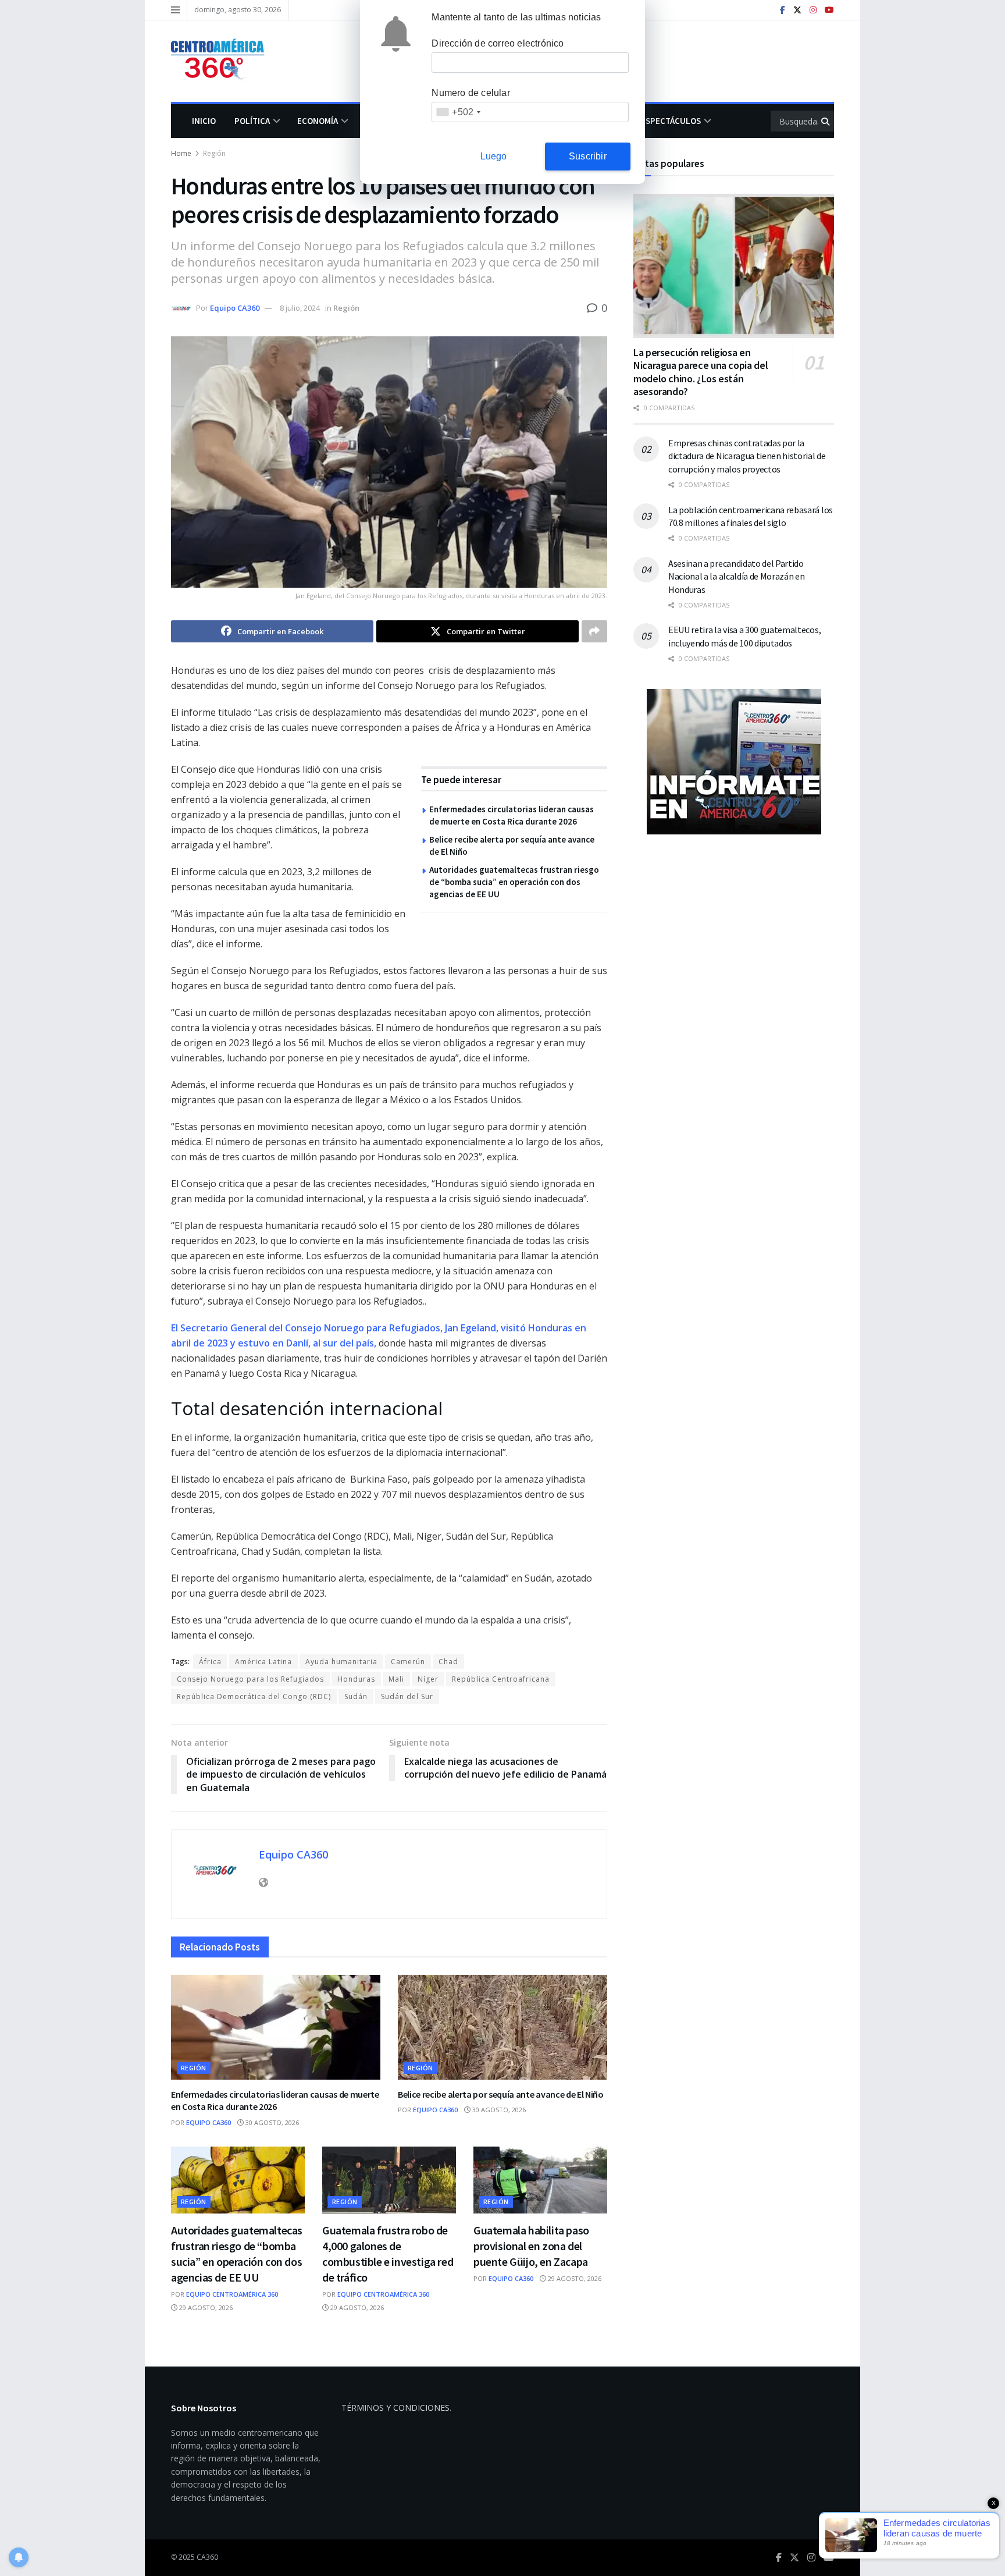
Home (181, 153)
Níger (428, 1679)
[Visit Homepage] (223, 61)
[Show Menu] (175, 10)
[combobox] (458, 112)
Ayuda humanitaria (341, 1662)
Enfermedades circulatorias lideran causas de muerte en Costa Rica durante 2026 (275, 2101)
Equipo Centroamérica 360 (232, 2294)
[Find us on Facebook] (783, 10)
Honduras (356, 1679)
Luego (494, 156)
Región (214, 153)
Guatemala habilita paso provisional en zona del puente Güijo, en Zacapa (531, 2246)
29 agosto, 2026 (205, 2307)
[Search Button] (826, 121)
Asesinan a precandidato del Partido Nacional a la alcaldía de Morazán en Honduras (736, 576)
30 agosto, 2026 (271, 2122)
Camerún (408, 1662)
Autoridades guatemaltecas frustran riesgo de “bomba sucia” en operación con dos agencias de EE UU (514, 882)
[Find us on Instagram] (813, 10)
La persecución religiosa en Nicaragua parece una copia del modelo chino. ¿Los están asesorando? (701, 372)
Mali (396, 1679)
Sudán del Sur (407, 1696)
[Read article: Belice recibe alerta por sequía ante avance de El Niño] (502, 2027)
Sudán (356, 1696)
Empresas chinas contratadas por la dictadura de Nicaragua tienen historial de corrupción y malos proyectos (747, 456)
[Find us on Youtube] (829, 10)
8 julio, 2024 (300, 308)
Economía (318, 121)
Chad (448, 1662)
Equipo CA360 (235, 308)
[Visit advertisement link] (734, 762)
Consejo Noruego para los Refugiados (250, 1679)
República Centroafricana (501, 1679)
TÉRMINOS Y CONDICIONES (395, 2408)
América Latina (263, 1662)
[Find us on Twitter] (797, 10)
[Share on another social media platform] (594, 631)
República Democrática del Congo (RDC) (254, 1696)
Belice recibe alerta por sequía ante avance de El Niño (501, 2094)
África (210, 1662)
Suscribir (588, 156)
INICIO (204, 121)
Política (252, 121)
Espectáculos (671, 121)
